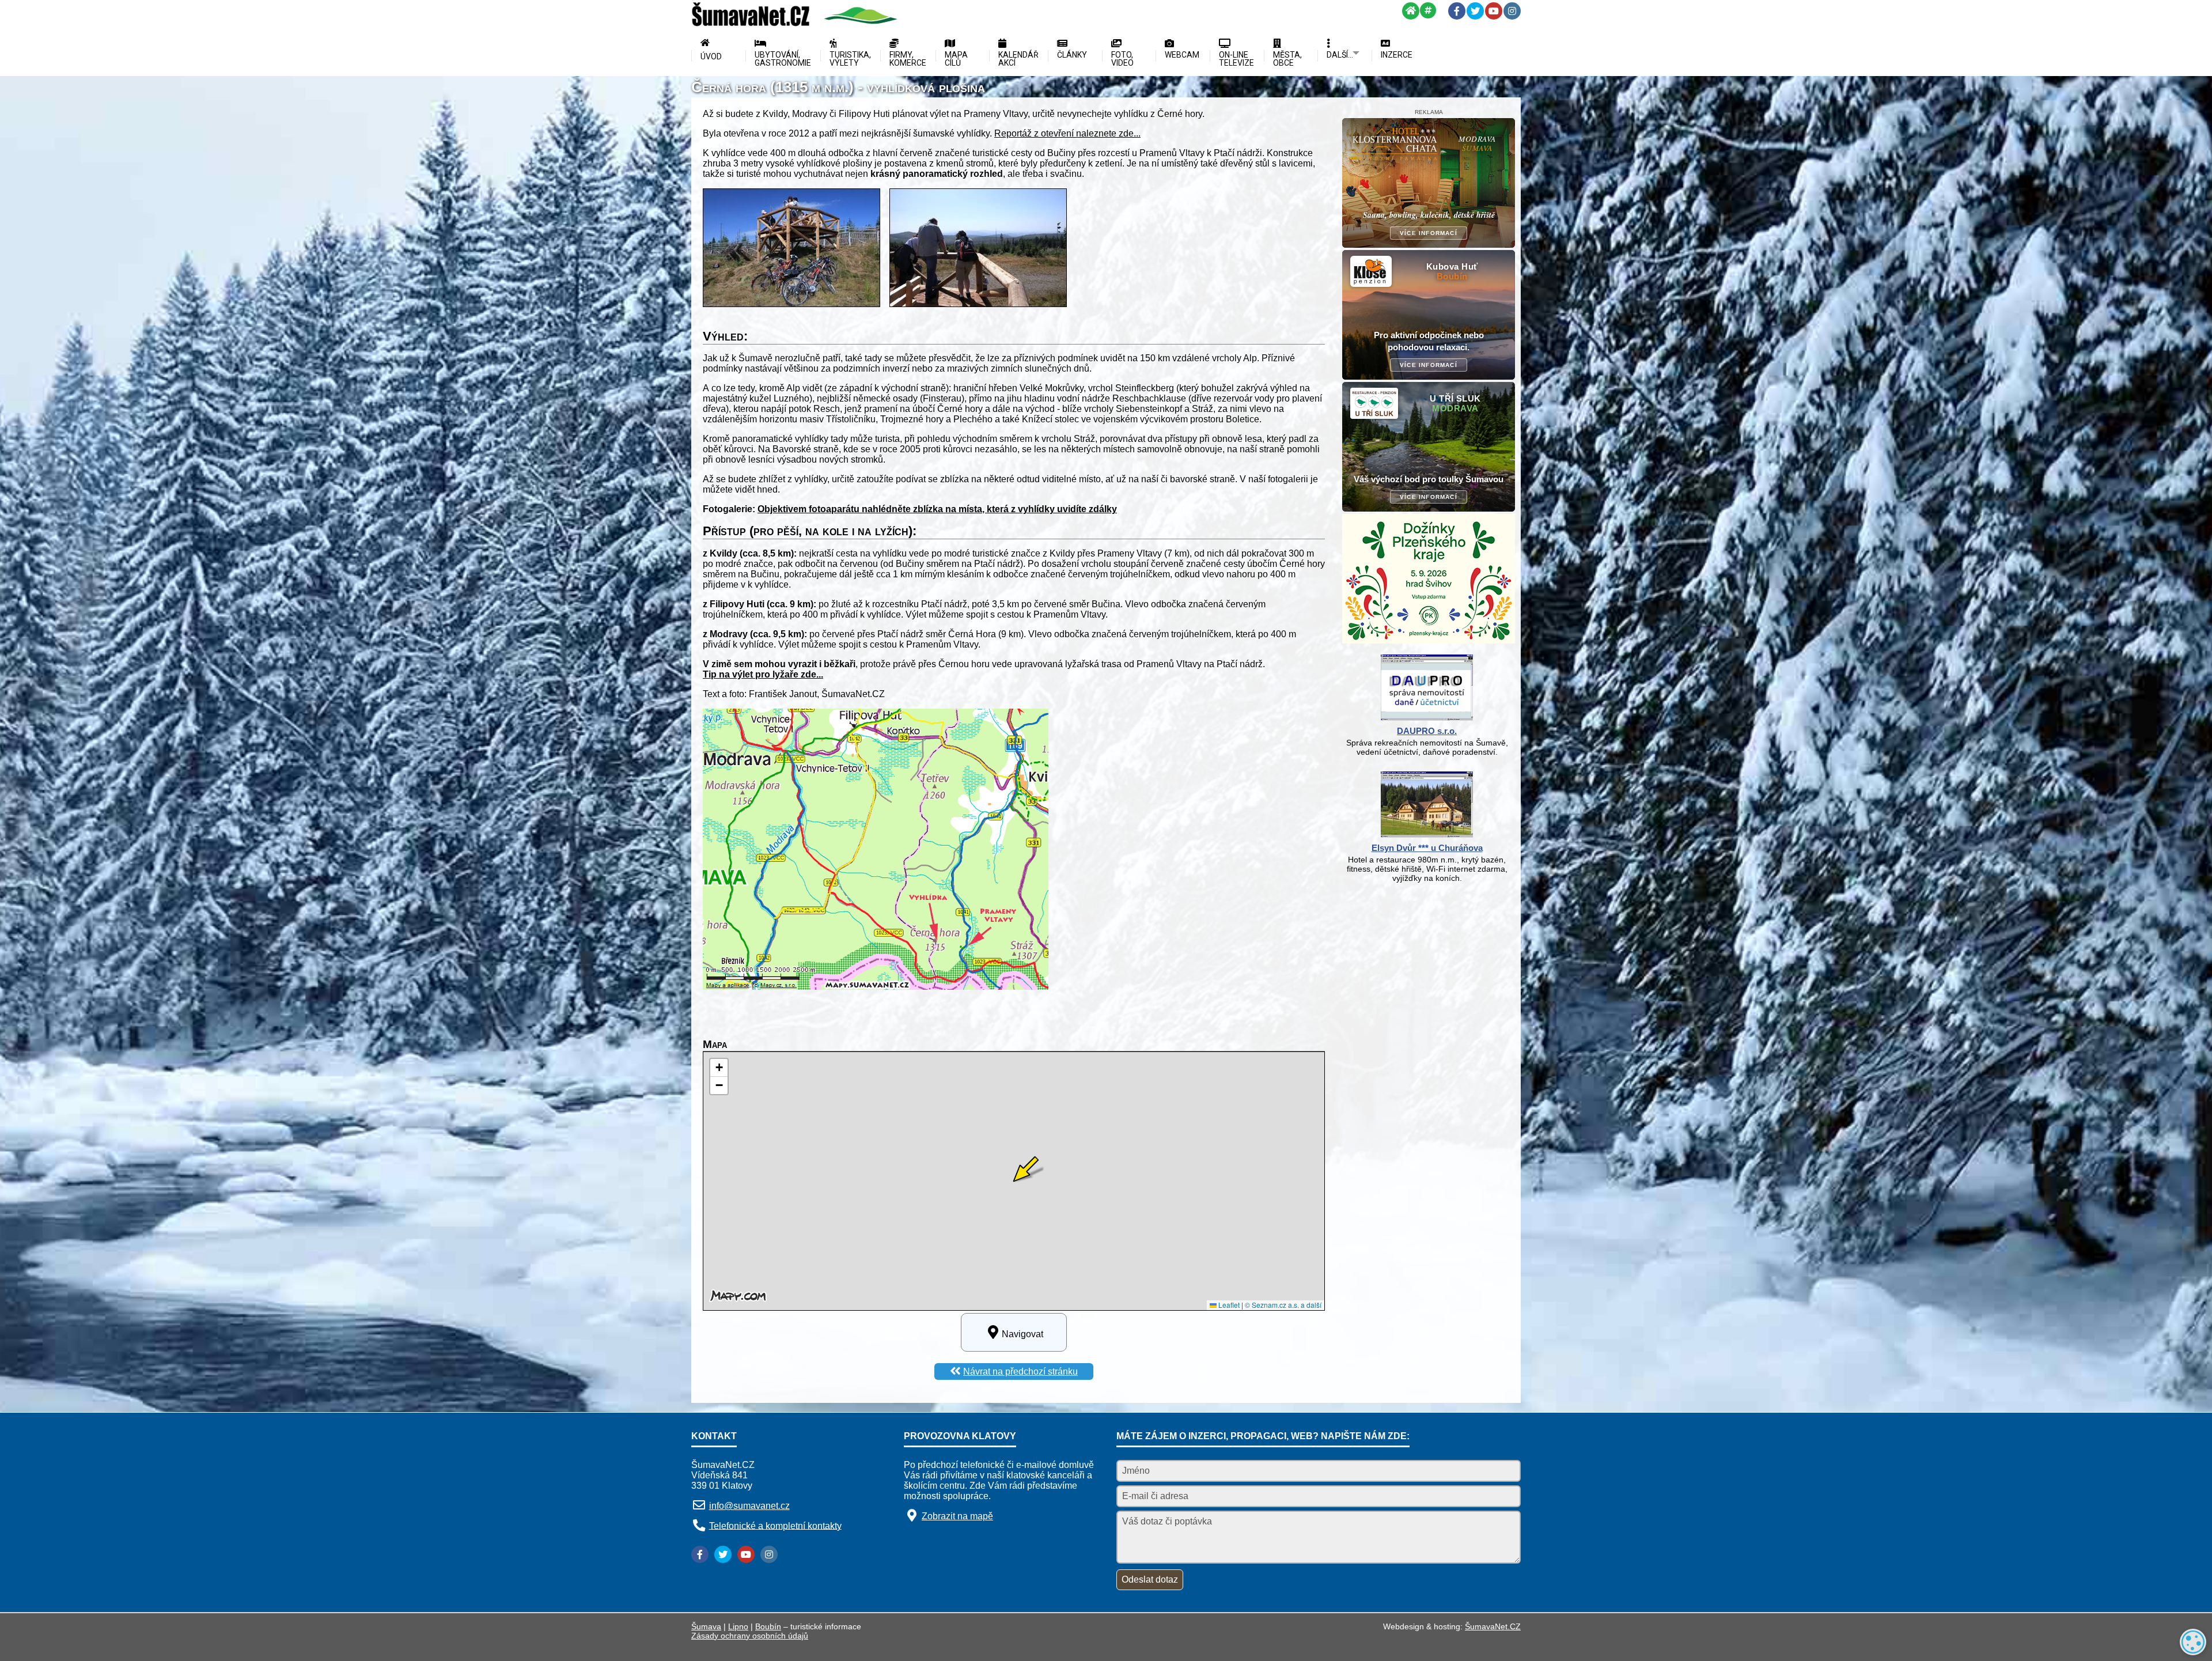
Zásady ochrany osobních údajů (750, 1636)
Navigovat (1022, 1334)
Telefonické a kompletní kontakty (775, 1525)
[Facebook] (1457, 11)
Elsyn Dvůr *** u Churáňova (1427, 848)
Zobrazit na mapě (957, 1516)
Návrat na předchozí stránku (1020, 1371)
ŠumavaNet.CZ (1493, 1626)
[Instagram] (1512, 11)
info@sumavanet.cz (749, 1506)
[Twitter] (1475, 11)
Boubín (768, 1626)
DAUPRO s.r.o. (1427, 731)
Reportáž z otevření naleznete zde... (1067, 133)
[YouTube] (1494, 11)
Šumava (706, 1626)
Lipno (738, 1626)
